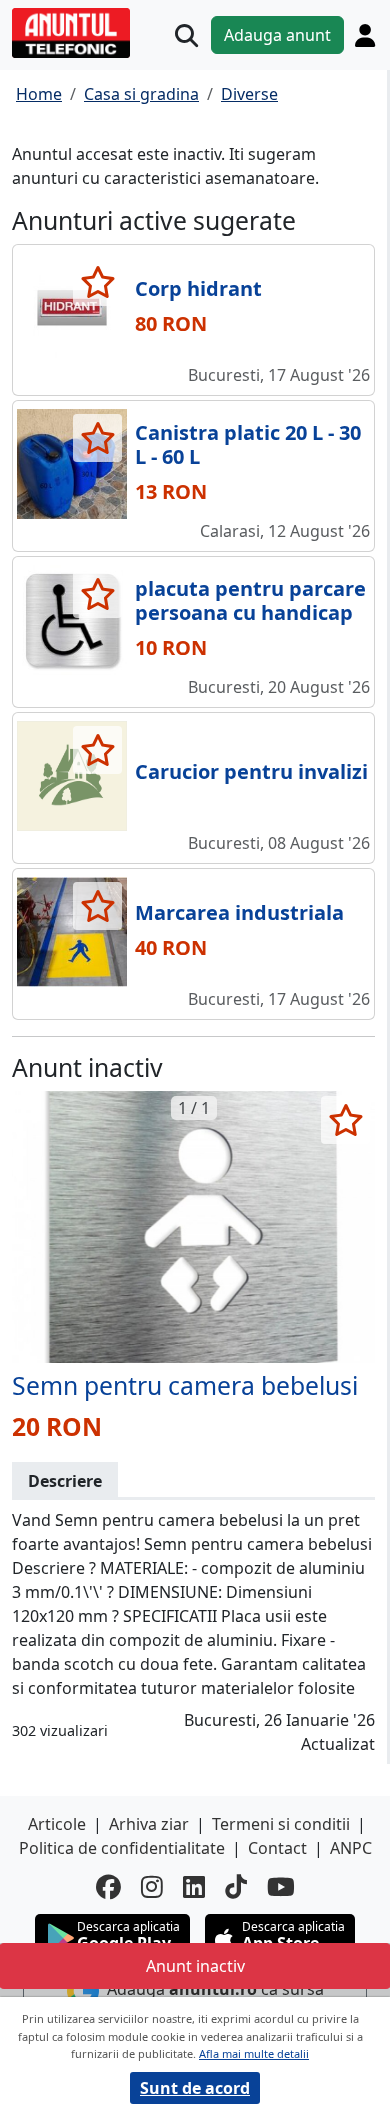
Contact (277, 1848)
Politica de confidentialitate (122, 1848)
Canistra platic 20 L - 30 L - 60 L (248, 444)
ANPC (351, 1848)
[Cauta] (186, 35)
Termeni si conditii (281, 1824)
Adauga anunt (277, 35)
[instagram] (152, 1886)
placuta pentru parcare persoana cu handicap (250, 600)
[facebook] (108, 1886)
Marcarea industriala (239, 912)
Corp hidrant (198, 288)
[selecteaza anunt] (97, 282)
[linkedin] (194, 1886)
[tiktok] (236, 1886)
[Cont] (365, 35)
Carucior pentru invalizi (251, 771)
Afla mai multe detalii (254, 2053)
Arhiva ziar (149, 1824)
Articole (57, 1824)
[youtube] (281, 1886)
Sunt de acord (195, 2088)
